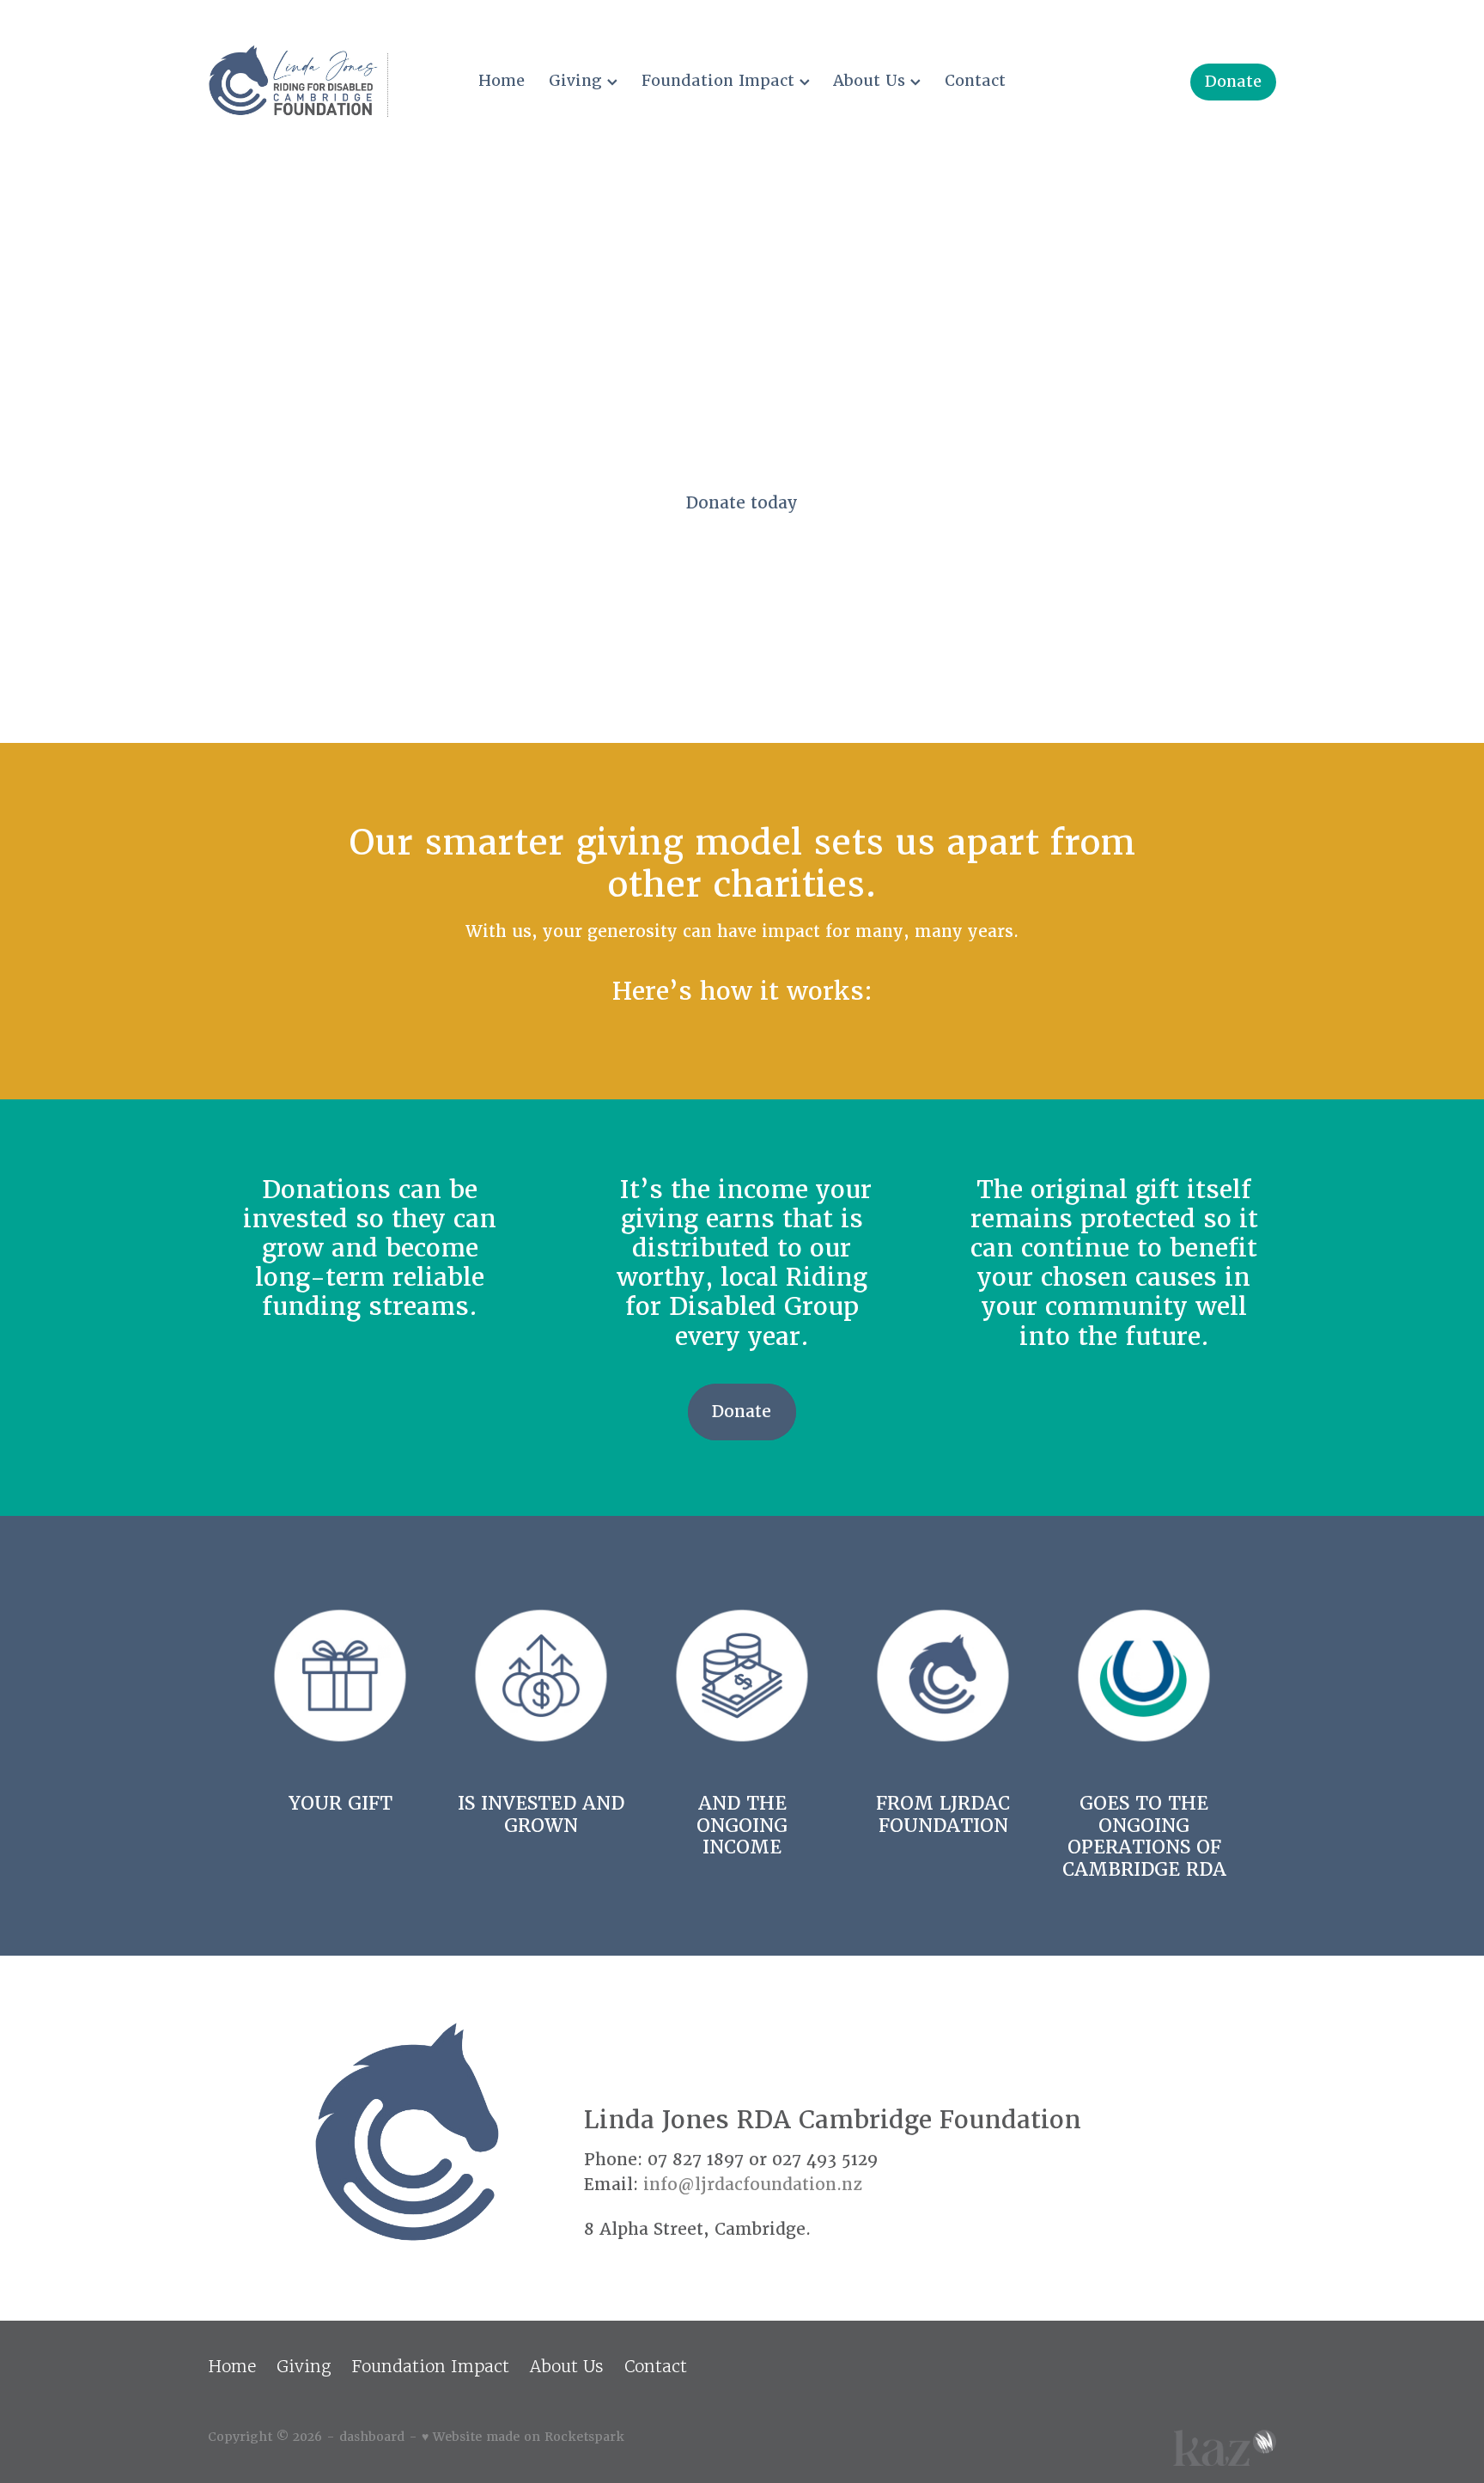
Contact (975, 80)
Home (502, 80)
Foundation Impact (721, 80)
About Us (872, 80)
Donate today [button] (742, 503)
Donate (1233, 81)
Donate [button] (742, 1412)
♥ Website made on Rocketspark (523, 2437)
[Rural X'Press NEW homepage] (315, 82)
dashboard (372, 2437)
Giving (578, 80)
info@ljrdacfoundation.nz (753, 2185)
